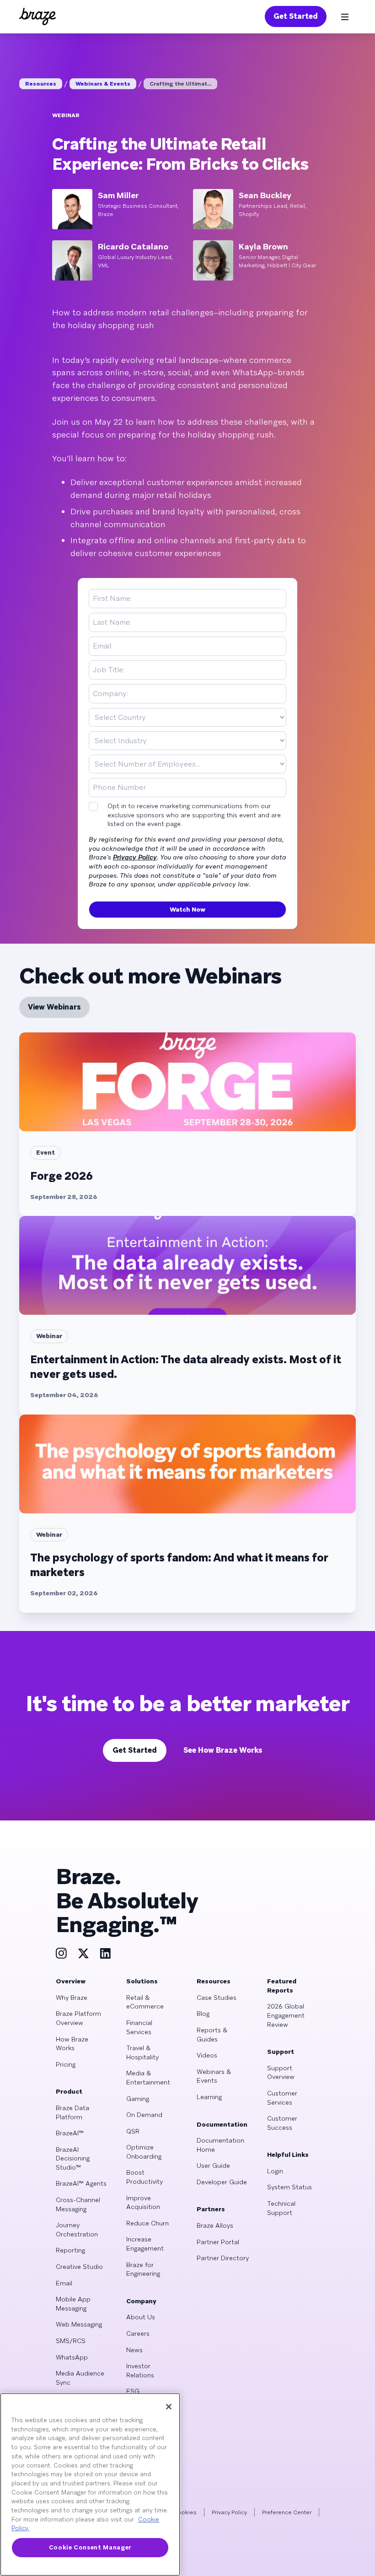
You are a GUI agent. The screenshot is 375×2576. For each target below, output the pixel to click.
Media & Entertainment (148, 2078)
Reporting (70, 2250)
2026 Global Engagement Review (286, 2015)
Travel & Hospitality (142, 2052)
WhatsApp (72, 2357)
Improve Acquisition (143, 2203)
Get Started (296, 16)
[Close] (169, 2407)
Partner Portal (218, 2242)
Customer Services (282, 2098)
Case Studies (217, 1998)
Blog (203, 2014)
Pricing (66, 2064)
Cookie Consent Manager (90, 2547)
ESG (133, 2391)
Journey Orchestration (77, 2230)
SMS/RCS (71, 2341)
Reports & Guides (212, 2035)
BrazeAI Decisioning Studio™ (73, 2158)
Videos (207, 2055)
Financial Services (139, 2027)
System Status (289, 2187)
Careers (138, 2333)
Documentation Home (220, 2145)
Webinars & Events (103, 84)
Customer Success (282, 2123)
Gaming (138, 2099)
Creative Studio (79, 2267)
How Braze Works (72, 2044)
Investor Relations (140, 2371)
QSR (133, 2131)
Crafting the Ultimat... (180, 84)
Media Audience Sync (80, 2378)
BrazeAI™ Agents (81, 2183)
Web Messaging (79, 2324)
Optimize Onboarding (144, 2152)
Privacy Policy (135, 857)
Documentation (222, 2124)
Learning (209, 2097)
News (134, 2350)
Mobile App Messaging (73, 2304)
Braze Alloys (215, 2225)
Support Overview (281, 2073)
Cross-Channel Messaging (78, 2204)
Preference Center (287, 2512)
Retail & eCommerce (145, 2002)
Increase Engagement (145, 2244)
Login (275, 2171)
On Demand (144, 2115)
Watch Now (187, 909)
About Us (141, 2317)
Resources (41, 84)
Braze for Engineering (143, 2269)
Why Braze (72, 1998)
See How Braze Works (223, 1750)
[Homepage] (37, 16)
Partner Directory (223, 2258)
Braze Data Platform (72, 2112)
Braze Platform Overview (78, 2018)
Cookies (185, 2512)
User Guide (213, 2166)
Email (64, 2283)
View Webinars (54, 1007)
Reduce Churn (147, 2223)
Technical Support (281, 2208)
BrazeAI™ (70, 2133)
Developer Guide (222, 2182)
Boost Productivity (145, 2177)
